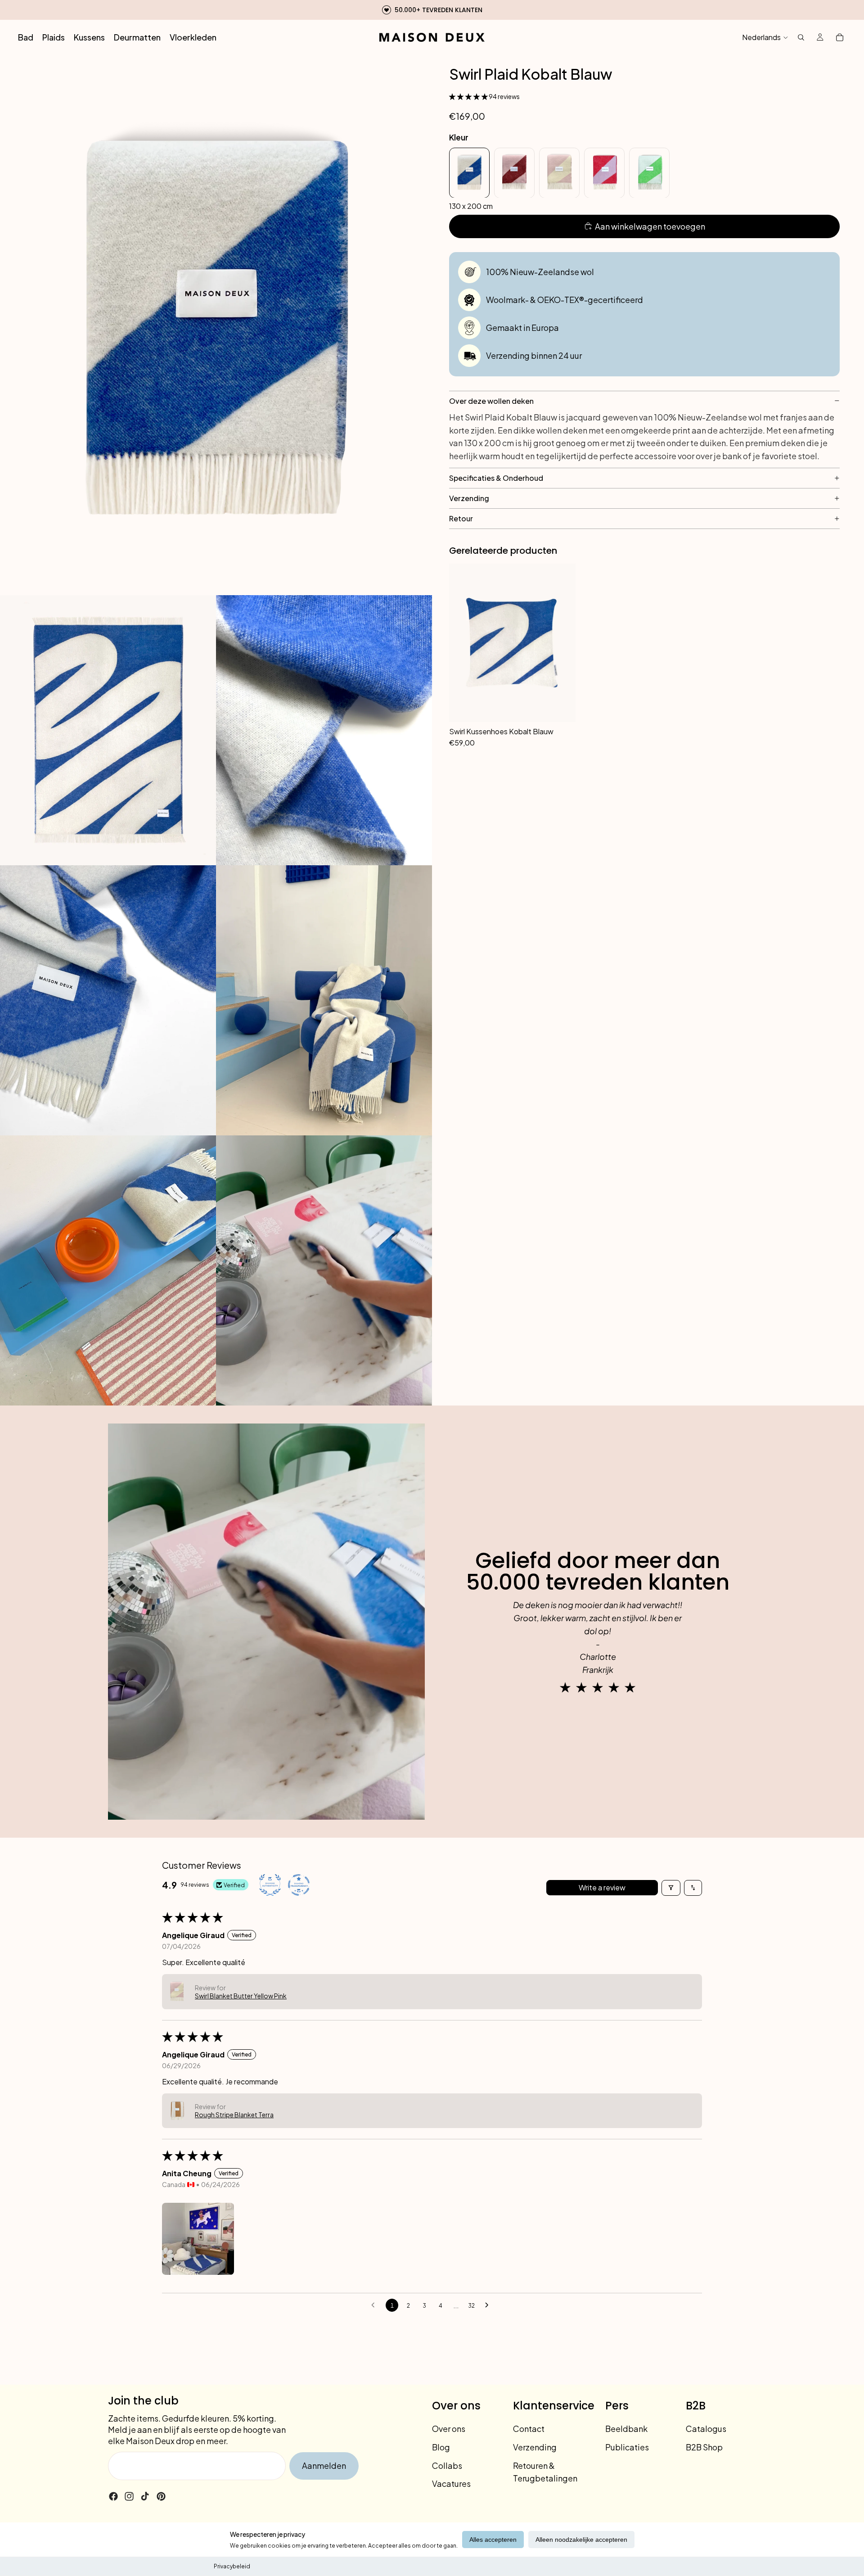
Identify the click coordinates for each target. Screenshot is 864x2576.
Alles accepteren (493, 2540)
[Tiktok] (145, 2496)
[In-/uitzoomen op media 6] (108, 1270)
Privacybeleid (232, 2566)
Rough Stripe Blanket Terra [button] (234, 2115)
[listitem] (469, 172)
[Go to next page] (489, 2305)
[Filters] (671, 1888)
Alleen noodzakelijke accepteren (581, 2540)
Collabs (447, 2465)
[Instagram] (129, 2496)
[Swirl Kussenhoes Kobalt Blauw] (512, 643)
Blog (441, 2447)
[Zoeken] (801, 37)
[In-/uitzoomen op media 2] (108, 730)
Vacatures (451, 2483)
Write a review (602, 1887)
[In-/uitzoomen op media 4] (108, 1000)
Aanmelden (324, 2465)
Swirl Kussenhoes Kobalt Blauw (501, 731)
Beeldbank (626, 2429)
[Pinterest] (161, 2496)
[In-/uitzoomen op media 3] (324, 730)
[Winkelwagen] (840, 37)
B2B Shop (704, 2447)
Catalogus (706, 2429)
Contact (529, 2429)
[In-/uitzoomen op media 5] (324, 1000)
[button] (469, 96)
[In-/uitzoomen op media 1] (216, 325)
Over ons (449, 2429)
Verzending (535, 2447)
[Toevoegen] (564, 736)
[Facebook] (113, 2496)
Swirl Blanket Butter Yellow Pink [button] (241, 1996)
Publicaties (627, 2447)
